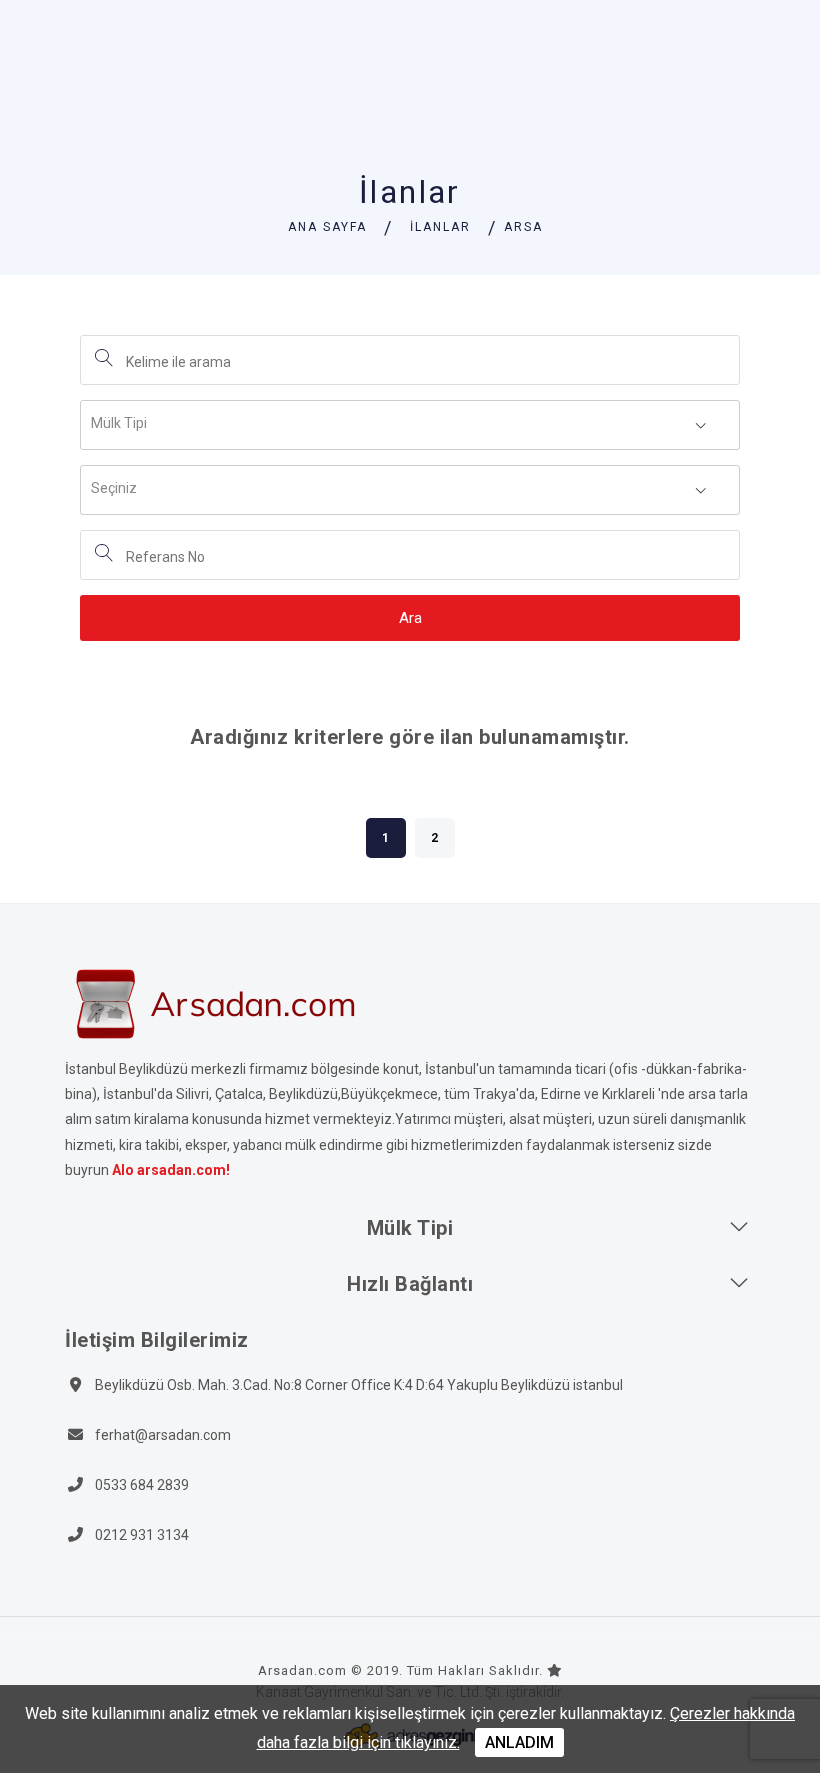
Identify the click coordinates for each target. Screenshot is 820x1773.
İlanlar (440, 227)
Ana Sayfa (327, 227)
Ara (410, 618)
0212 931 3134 (142, 1535)
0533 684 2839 (142, 1485)
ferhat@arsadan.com (163, 1435)
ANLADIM (519, 1742)
